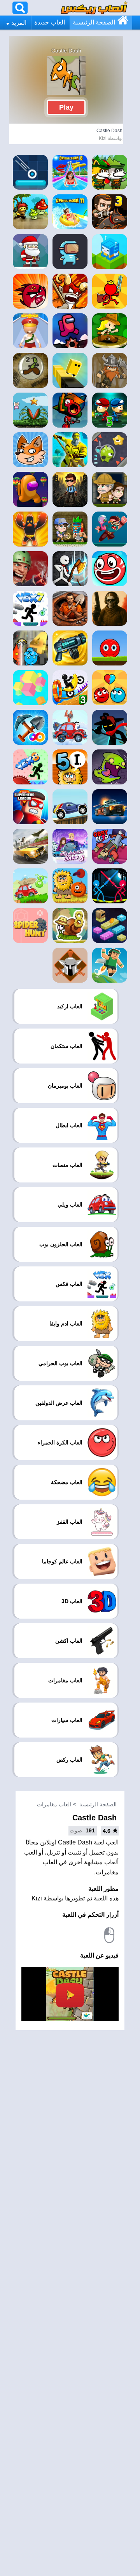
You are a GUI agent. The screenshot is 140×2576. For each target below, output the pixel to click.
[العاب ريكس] (94, 8)
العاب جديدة (50, 22)
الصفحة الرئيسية (94, 22)
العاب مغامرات (54, 1804)
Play (66, 107)
